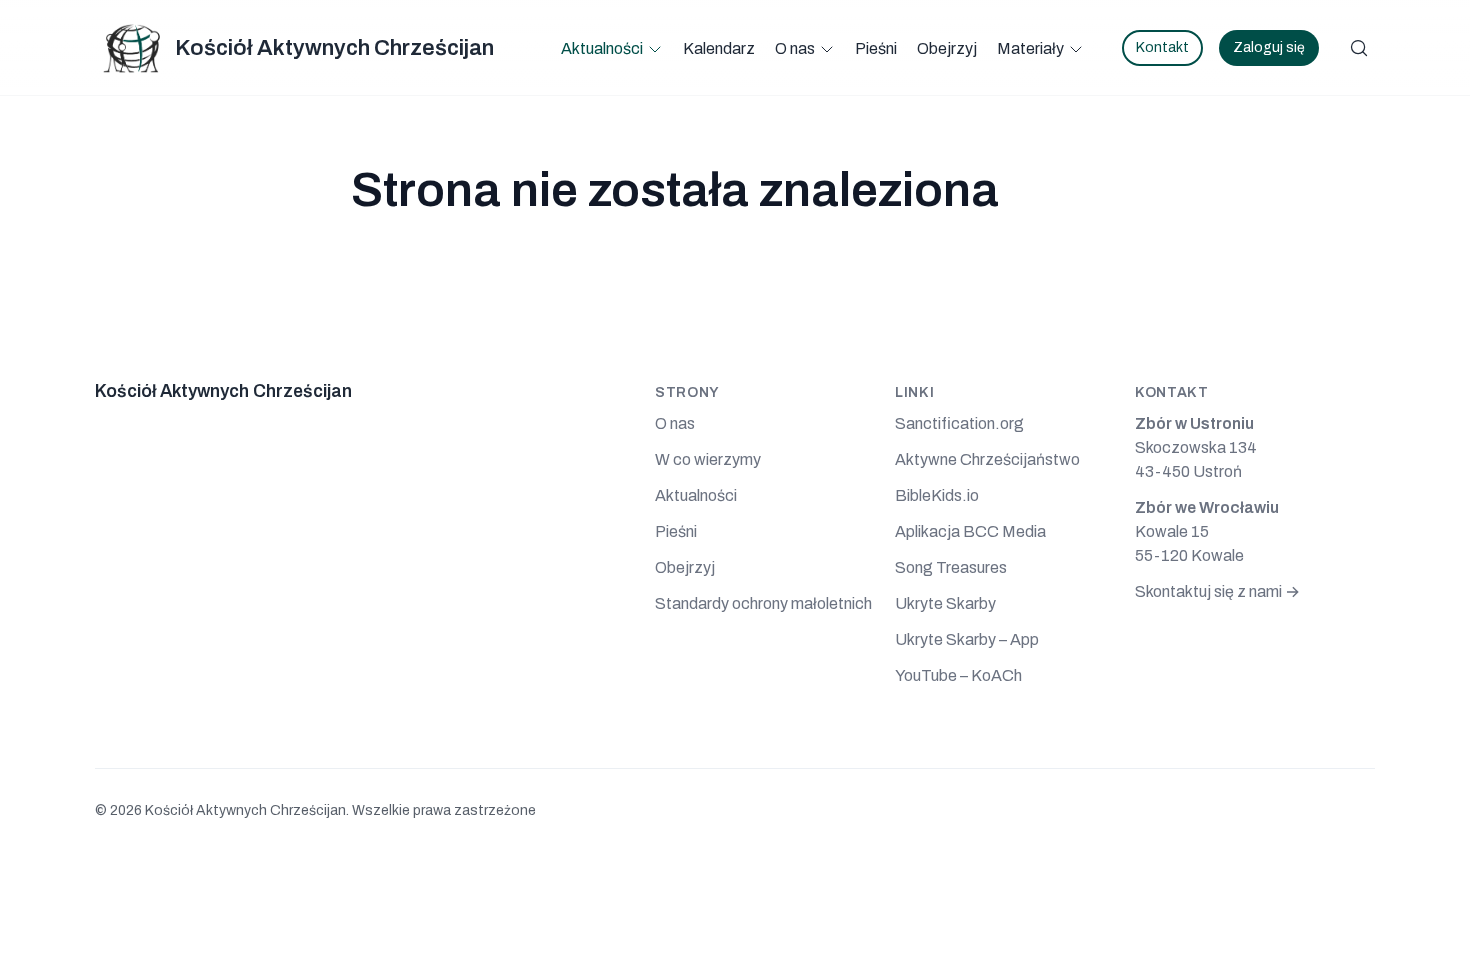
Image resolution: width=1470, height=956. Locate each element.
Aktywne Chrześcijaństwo (987, 459)
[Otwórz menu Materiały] (1076, 49)
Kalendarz (719, 48)
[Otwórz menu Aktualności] (655, 49)
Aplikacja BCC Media (970, 531)
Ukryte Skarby (945, 603)
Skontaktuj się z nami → (1217, 591)
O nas (795, 48)
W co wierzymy (708, 459)
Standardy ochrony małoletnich (763, 603)
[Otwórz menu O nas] (827, 49)
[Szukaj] (1359, 48)
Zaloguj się (1269, 47)
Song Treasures (951, 567)
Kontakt (1162, 47)
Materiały (1030, 48)
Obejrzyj (947, 48)
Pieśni (876, 48)
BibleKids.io (937, 495)
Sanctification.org (959, 423)
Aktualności (602, 48)
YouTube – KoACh (958, 675)
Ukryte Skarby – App (967, 639)
